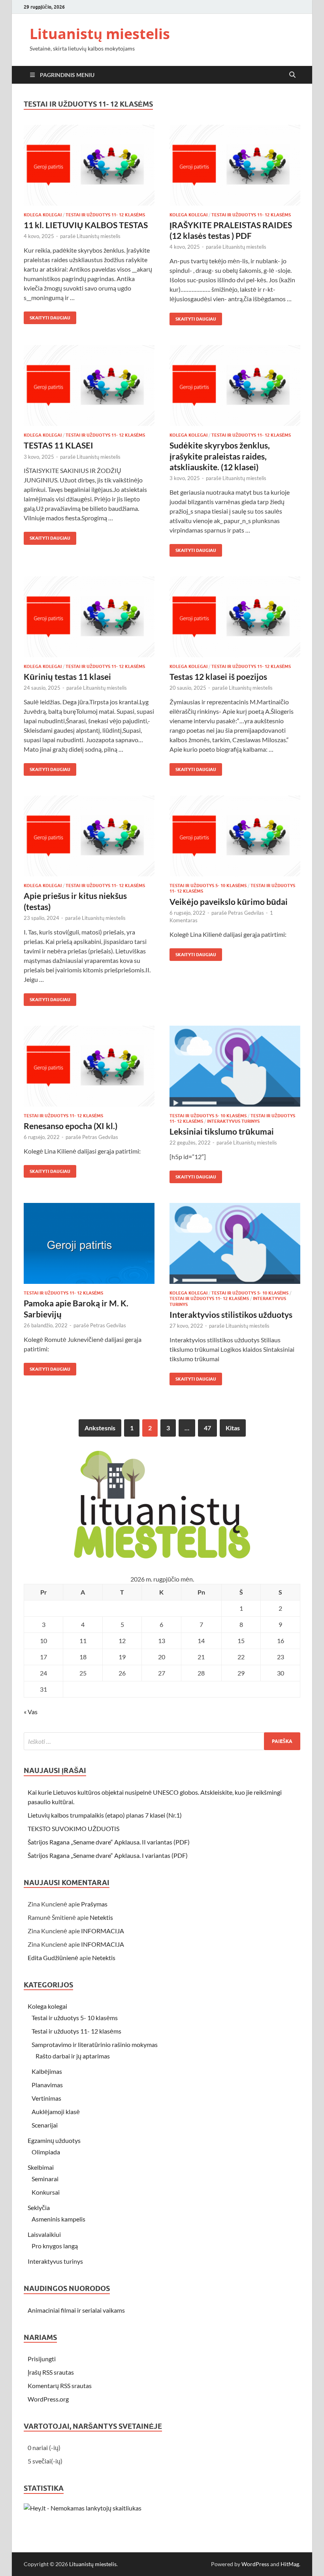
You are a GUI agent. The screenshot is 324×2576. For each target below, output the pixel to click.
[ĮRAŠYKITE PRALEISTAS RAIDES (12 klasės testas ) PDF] (235, 165)
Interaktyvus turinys (233, 1121)
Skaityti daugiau (47, 316)
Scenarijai (45, 2125)
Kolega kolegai (43, 215)
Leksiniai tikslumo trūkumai (222, 1131)
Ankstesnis (100, 1428)
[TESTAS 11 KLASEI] (89, 386)
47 (207, 1428)
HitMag (290, 2564)
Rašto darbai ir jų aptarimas (73, 2056)
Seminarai (45, 2179)
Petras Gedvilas (246, 913)
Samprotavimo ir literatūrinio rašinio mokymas (95, 2044)
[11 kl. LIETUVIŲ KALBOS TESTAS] (89, 165)
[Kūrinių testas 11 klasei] (89, 617)
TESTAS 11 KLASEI (58, 445)
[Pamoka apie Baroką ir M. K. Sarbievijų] (89, 1243)
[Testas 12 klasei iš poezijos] (235, 617)
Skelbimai (41, 2167)
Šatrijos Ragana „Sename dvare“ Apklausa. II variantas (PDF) (109, 1842)
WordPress (255, 2564)
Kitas (233, 1428)
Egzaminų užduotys (54, 2140)
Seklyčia (39, 2207)
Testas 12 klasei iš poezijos (218, 676)
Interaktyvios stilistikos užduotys (231, 1314)
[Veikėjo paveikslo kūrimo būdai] (235, 836)
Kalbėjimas (47, 2071)
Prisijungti (42, 2359)
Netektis (101, 1917)
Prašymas (94, 1904)
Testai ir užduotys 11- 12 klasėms (105, 215)
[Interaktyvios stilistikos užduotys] (235, 1243)
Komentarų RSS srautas (60, 2386)
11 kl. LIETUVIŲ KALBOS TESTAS (86, 225)
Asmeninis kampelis (58, 2219)
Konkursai (46, 2192)
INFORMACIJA (103, 1931)
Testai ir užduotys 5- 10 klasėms (208, 886)
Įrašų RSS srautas (51, 2372)
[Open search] (292, 75)
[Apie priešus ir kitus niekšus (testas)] (89, 836)
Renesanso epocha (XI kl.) (71, 1126)
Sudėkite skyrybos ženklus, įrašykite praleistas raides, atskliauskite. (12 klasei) (220, 456)
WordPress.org (48, 2399)
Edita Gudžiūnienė (53, 1958)
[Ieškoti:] (162, 1741)
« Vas (31, 1712)
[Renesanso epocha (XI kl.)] (89, 1066)
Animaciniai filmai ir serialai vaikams (76, 2310)
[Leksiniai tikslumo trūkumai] (235, 1066)
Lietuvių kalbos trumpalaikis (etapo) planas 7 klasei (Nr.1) (105, 1815)
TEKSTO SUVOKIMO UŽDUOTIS (73, 1828)
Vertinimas (46, 2098)
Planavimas (47, 2085)
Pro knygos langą (55, 2246)
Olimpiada (46, 2152)
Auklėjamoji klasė (56, 2112)
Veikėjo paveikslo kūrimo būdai (229, 902)
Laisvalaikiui (44, 2234)
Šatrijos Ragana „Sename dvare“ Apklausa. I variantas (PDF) (108, 1855)
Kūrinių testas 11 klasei (67, 676)
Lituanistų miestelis (100, 34)
